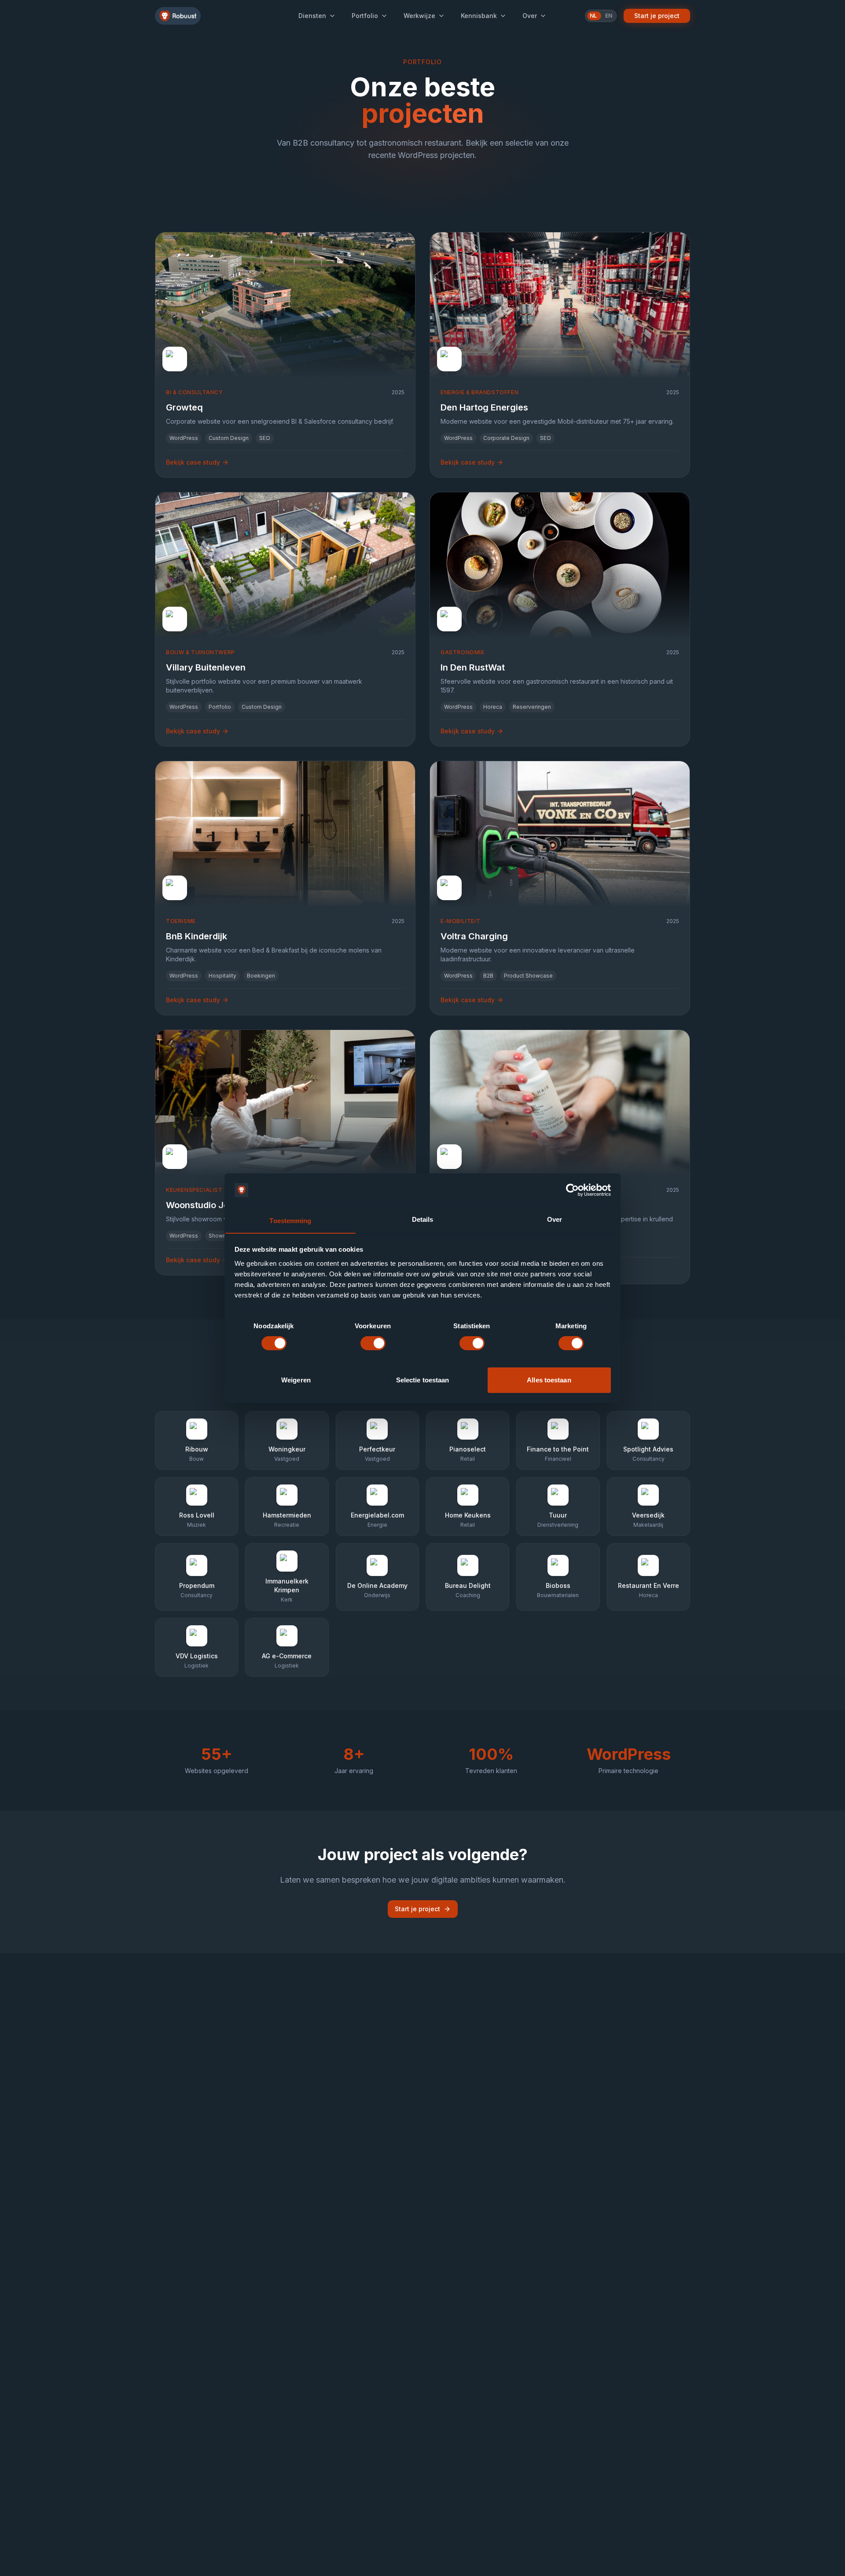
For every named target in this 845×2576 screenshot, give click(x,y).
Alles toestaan (549, 1380)
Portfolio (365, 16)
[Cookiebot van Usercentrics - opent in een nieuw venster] (572, 1190)
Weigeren (296, 1380)
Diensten (312, 16)
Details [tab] (423, 1219)
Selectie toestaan (423, 1380)
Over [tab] (555, 1219)
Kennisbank (479, 16)
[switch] (373, 1343)
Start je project (657, 16)
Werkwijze (419, 16)
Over (530, 16)
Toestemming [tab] (290, 1220)
